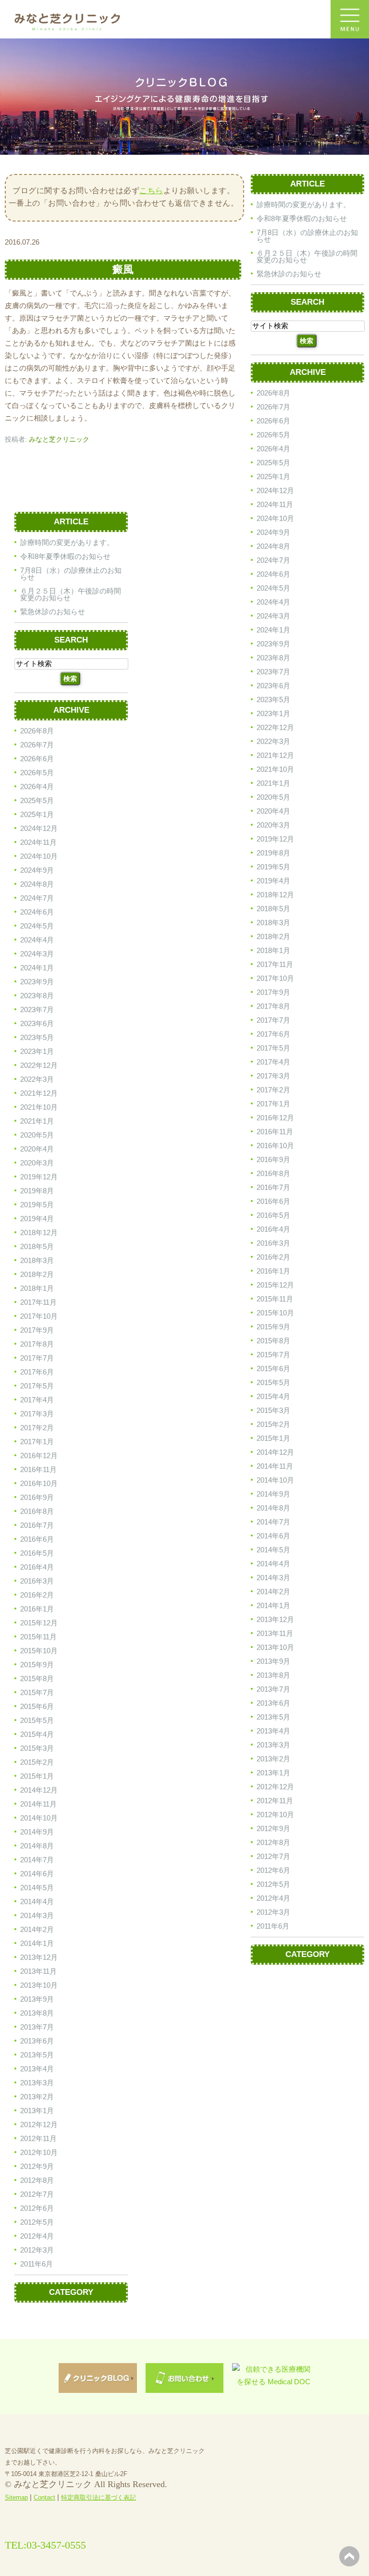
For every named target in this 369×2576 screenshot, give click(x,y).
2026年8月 (273, 393)
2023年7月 (273, 672)
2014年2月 (273, 1591)
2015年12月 (275, 1285)
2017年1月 (273, 1104)
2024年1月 (273, 630)
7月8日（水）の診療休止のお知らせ (307, 236)
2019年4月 (273, 881)
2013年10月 (275, 1647)
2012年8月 (273, 1842)
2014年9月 (273, 1494)
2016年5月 (273, 1215)
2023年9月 (273, 644)
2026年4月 (273, 449)
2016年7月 (273, 1187)
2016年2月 (273, 1257)
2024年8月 (273, 546)
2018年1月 (273, 950)
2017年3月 (273, 1076)
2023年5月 (273, 700)
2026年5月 (273, 435)
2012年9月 (273, 1828)
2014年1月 (273, 1605)
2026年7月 (273, 407)
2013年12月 (275, 1619)
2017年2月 (273, 1090)
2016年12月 (275, 1118)
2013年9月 (273, 1661)
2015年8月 (273, 1341)
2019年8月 (273, 853)
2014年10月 (275, 1480)
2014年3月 (273, 1578)
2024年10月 (275, 518)
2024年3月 (273, 616)
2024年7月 (273, 560)
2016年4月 (273, 1229)
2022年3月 (273, 741)
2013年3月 (273, 1745)
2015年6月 (273, 1368)
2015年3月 (273, 1410)
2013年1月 (273, 1773)
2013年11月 (275, 1633)
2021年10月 (275, 769)
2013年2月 (273, 1759)
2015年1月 (273, 1438)
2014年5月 (273, 1550)
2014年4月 (273, 1564)
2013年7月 (273, 1689)
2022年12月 (275, 727)
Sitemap (16, 2497)
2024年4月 (273, 602)
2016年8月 (273, 1173)
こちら (151, 191)
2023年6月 (273, 686)
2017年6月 (273, 1034)
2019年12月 (275, 839)
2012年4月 (273, 1898)
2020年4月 (273, 811)
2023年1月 (273, 713)
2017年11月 (275, 964)
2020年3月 (273, 825)
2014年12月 (275, 1452)
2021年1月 (273, 783)
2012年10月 (275, 1814)
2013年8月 (273, 1675)
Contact (44, 2497)
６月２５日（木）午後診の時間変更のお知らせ (307, 256)
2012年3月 (273, 1912)
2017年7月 (273, 1020)
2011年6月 (273, 1926)
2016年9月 (273, 1159)
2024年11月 (275, 504)
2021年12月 (275, 755)
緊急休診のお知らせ (289, 274)
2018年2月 (273, 936)
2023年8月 (273, 658)
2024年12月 (275, 490)
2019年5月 (273, 867)
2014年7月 (273, 1522)
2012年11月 (275, 1801)
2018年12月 (275, 895)
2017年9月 (273, 992)
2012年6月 (273, 1870)
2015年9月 (273, 1327)
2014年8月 (273, 1508)
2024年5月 (273, 588)
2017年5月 (273, 1048)
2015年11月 (275, 1299)
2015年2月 (273, 1424)
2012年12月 (275, 1787)
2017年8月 (273, 1006)
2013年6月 (273, 1703)
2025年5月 (273, 463)
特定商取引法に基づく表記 (98, 2497)
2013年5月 (273, 1717)
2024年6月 (273, 574)
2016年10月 (275, 1146)
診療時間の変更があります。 (303, 204)
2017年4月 (273, 1062)
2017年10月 (275, 978)
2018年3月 (273, 923)
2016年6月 (273, 1201)
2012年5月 (273, 1884)
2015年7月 (273, 1355)
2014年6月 (273, 1536)
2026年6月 (273, 421)
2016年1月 (273, 1271)
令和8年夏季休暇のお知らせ (302, 218)
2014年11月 (275, 1466)
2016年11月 (275, 1132)
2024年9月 (273, 532)
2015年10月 (275, 1313)
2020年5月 (273, 797)
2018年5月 (273, 909)
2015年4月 (273, 1396)
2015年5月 (273, 1382)
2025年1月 (273, 477)
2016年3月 (273, 1243)
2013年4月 (273, 1731)
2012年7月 (273, 1856)
